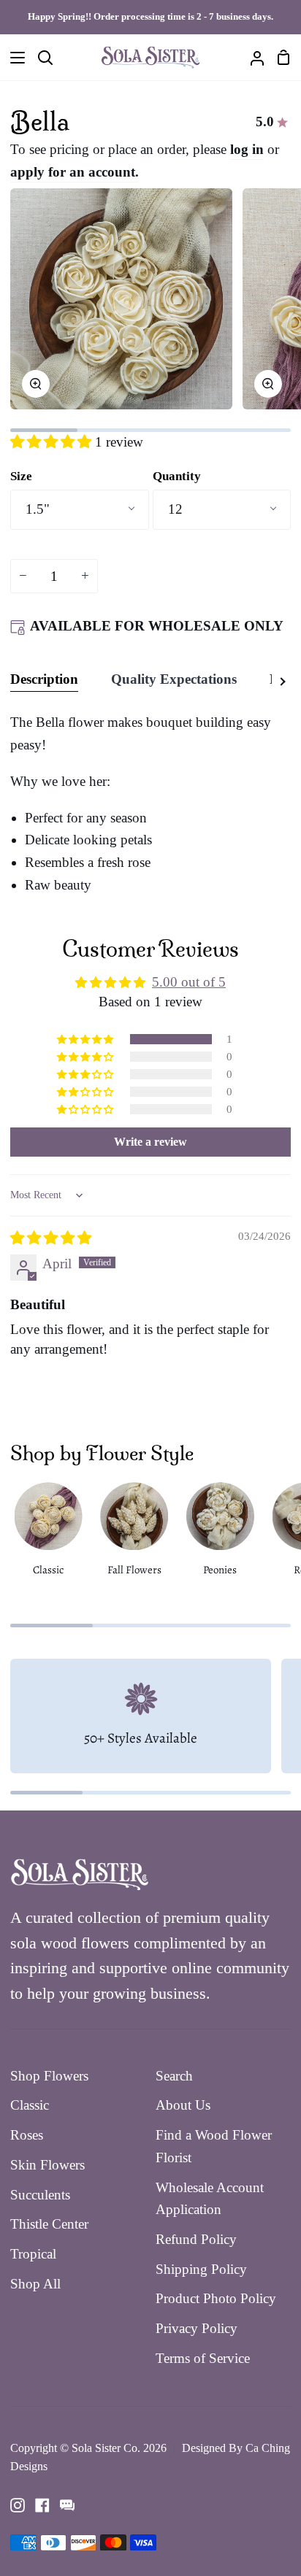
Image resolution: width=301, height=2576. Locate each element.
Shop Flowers (49, 2076)
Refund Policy (196, 2239)
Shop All (35, 2284)
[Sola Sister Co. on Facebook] (42, 2505)
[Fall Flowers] (134, 1535)
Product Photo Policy (216, 2298)
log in (247, 149)
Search (174, 2076)
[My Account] (251, 58)
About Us (183, 2105)
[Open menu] (13, 58)
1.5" (38, 509)
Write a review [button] (150, 1142)
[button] (53, 442)
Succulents (40, 2195)
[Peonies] (220, 1535)
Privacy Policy (197, 2328)
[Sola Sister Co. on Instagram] (18, 2505)
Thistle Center (49, 2224)
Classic (30, 2105)
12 (175, 509)
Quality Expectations (174, 679)
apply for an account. (75, 172)
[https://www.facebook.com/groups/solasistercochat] (67, 2505)
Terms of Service (203, 2358)
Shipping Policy (201, 2269)
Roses (27, 2135)
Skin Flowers (47, 2165)
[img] (51, 1238)
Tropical (33, 2254)
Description (44, 679)
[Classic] (48, 1535)
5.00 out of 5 (189, 982)
